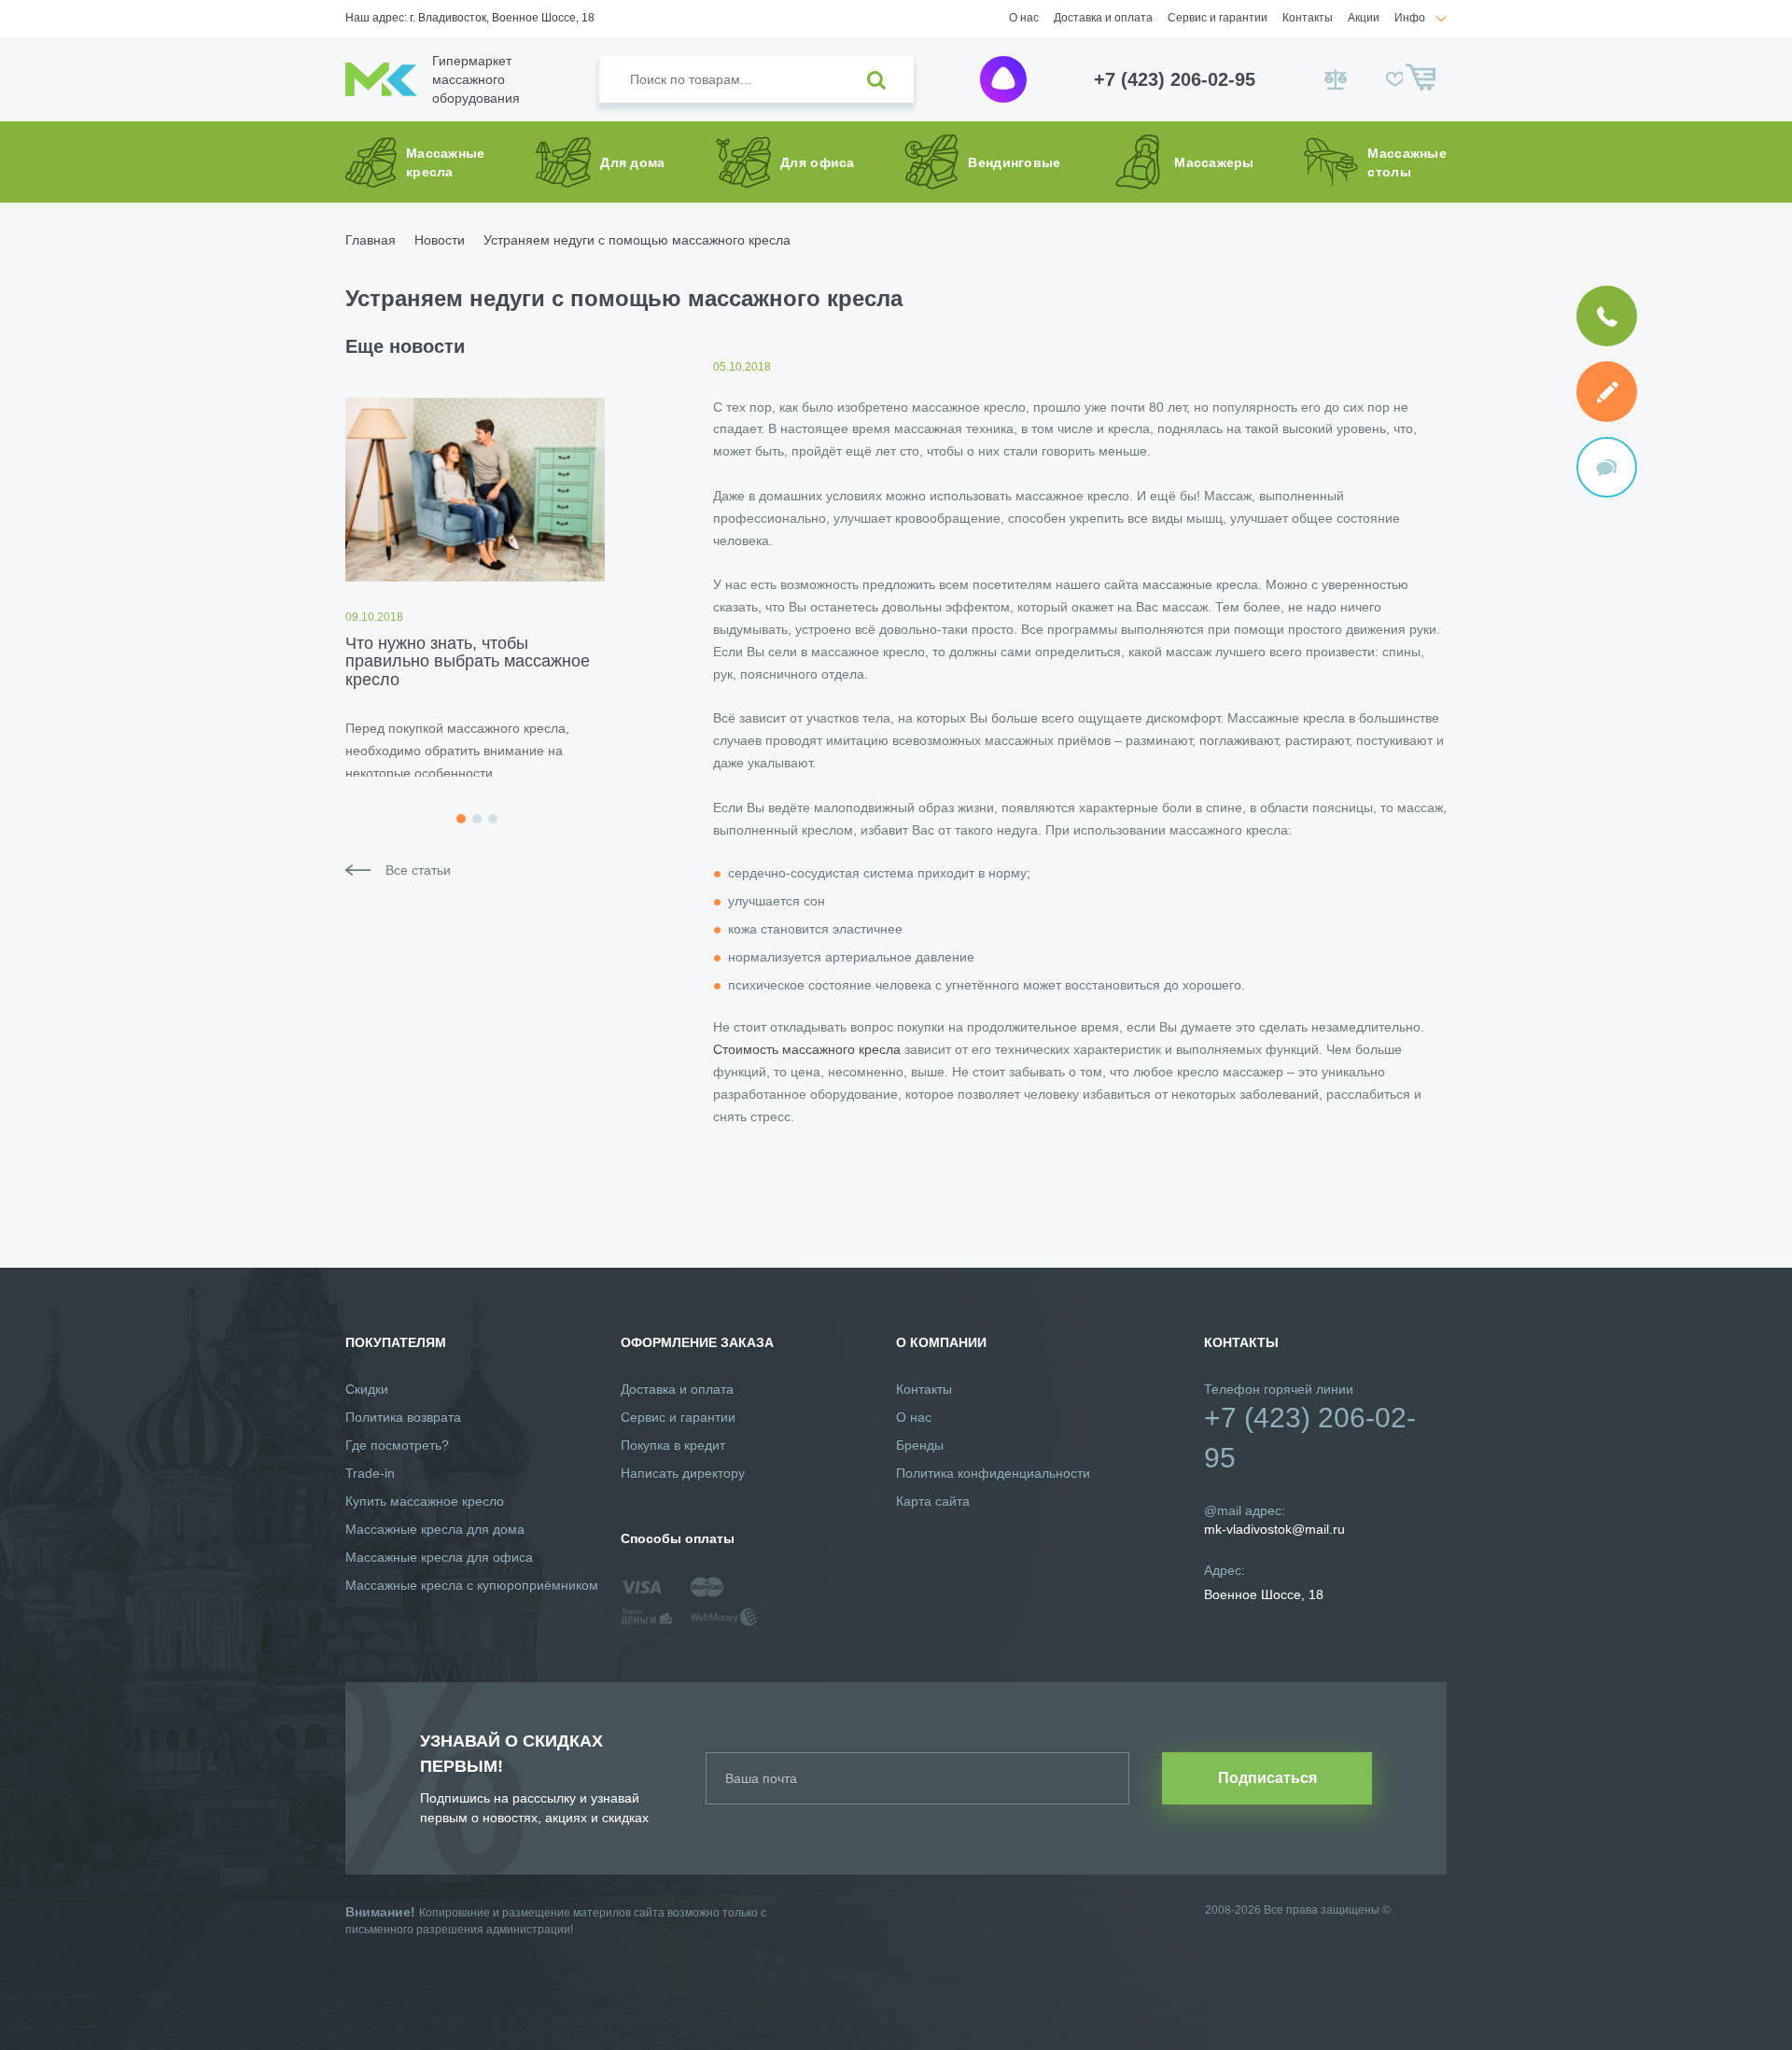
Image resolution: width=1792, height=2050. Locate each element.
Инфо (1410, 18)
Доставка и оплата (1103, 18)
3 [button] (493, 819)
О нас (1024, 18)
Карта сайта (933, 1501)
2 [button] (477, 819)
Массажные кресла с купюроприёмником (472, 1585)
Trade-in (370, 1473)
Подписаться (1267, 1778)
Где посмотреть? (397, 1445)
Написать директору (683, 1473)
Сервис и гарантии (1218, 18)
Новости (440, 240)
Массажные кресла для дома (435, 1529)
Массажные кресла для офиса (439, 1557)
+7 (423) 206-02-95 (1175, 79)
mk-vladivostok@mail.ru (1274, 1529)
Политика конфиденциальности (993, 1473)
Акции (1364, 18)
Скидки (367, 1389)
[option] (475, 587)
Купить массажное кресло (425, 1501)
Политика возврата (403, 1417)
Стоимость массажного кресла (807, 1049)
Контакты (1308, 18)
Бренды (920, 1445)
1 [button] (461, 819)
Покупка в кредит (673, 1445)
